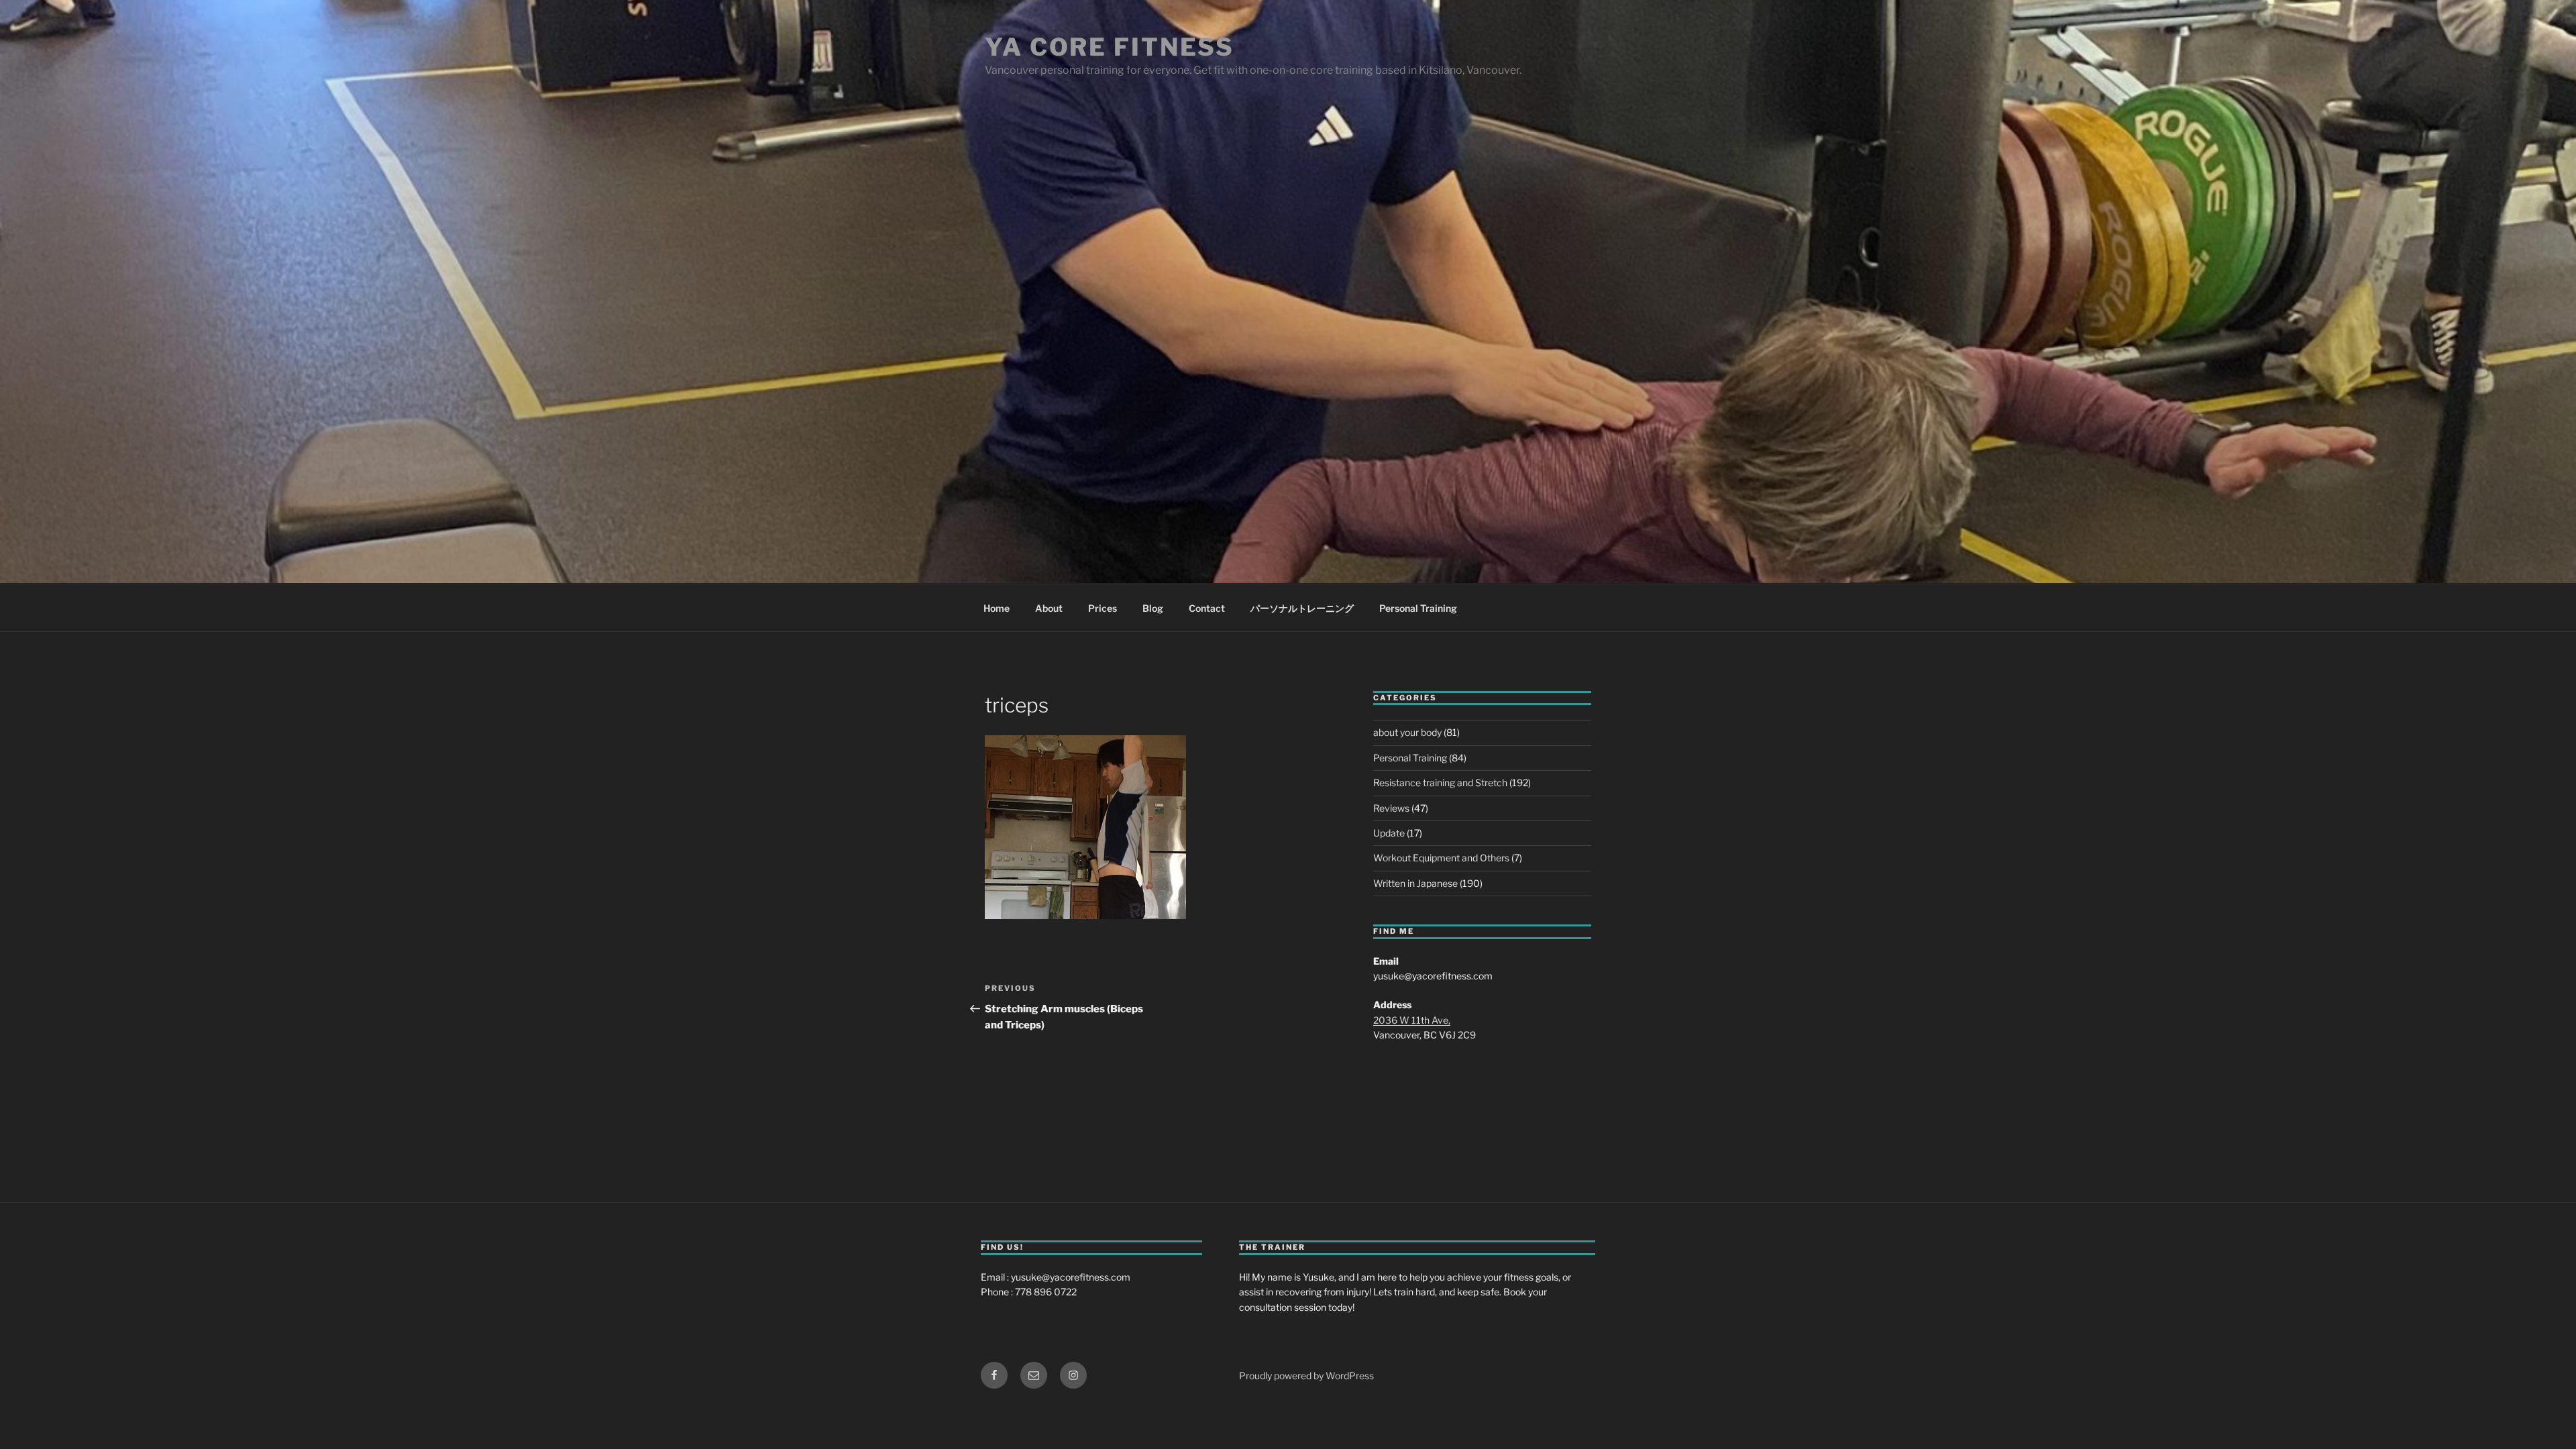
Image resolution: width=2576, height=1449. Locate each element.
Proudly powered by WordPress (1306, 1376)
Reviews (1391, 808)
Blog (1153, 608)
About (1049, 608)
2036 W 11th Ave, (1412, 1020)
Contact (1207, 608)
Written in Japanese (1415, 883)
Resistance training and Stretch (1440, 783)
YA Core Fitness (1110, 47)
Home (997, 608)
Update (1389, 833)
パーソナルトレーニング (1302, 608)
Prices (1103, 608)
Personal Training (1418, 608)
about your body (1407, 732)
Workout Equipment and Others (1441, 858)
